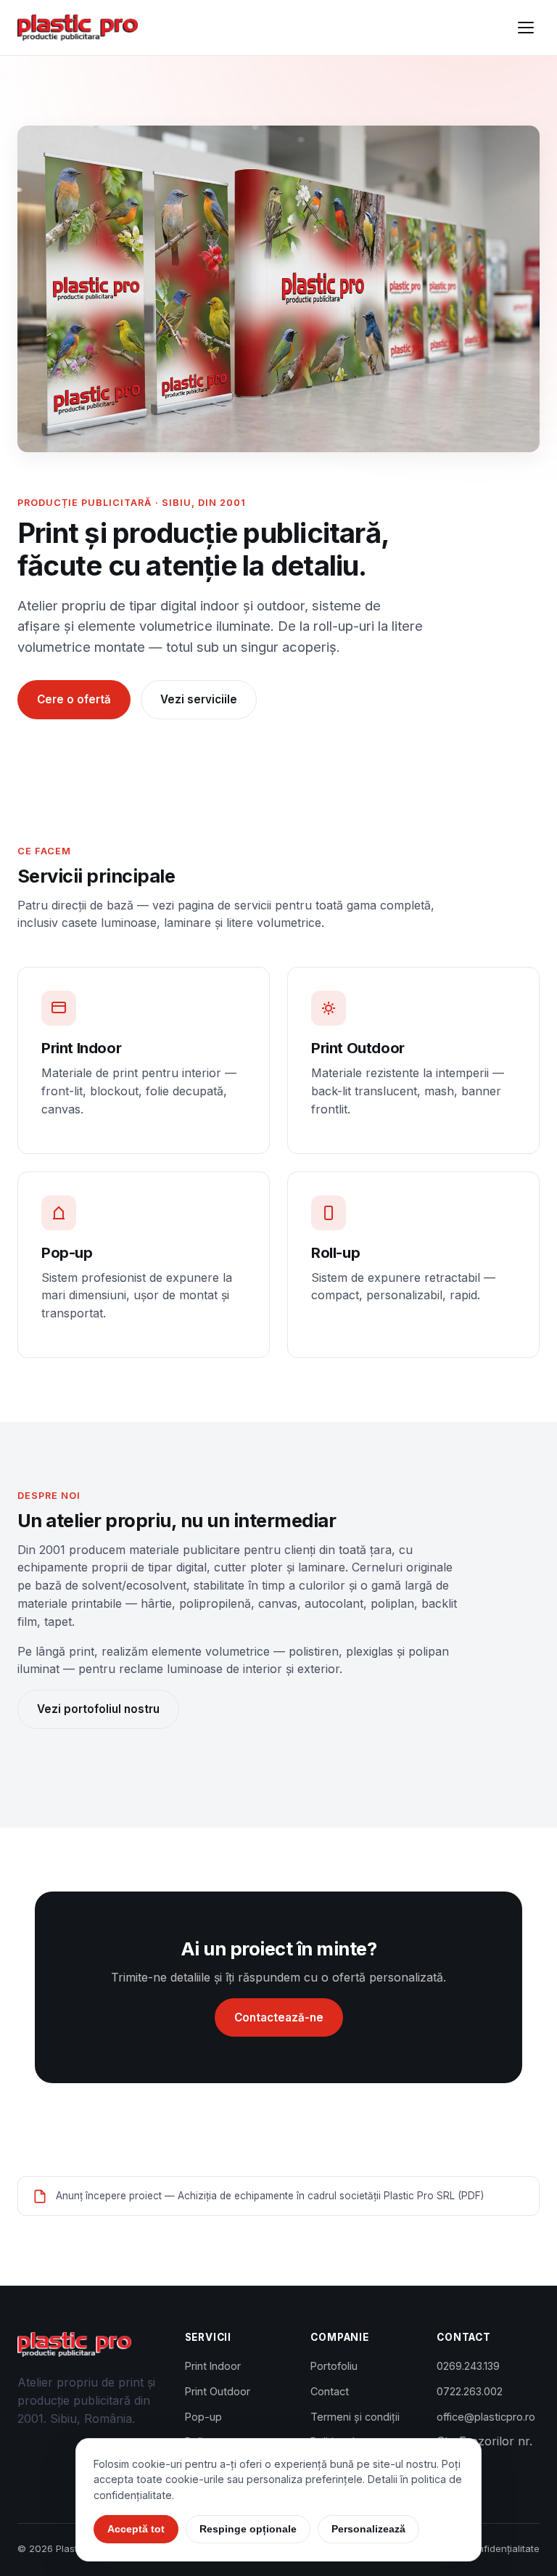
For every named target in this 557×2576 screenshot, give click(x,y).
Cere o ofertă (74, 699)
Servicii (42, 122)
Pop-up (203, 2417)
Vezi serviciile (199, 699)
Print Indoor (213, 2366)
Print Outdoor (218, 2391)
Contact (43, 208)
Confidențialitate (502, 2548)
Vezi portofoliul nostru (98, 1709)
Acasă (39, 79)
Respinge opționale (248, 2529)
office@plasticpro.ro (486, 2417)
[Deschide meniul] (526, 28)
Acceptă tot (136, 2529)
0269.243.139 (468, 2366)
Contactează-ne (279, 2017)
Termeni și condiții (355, 2417)
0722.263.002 (470, 2391)
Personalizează (368, 2529)
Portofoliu (49, 165)
